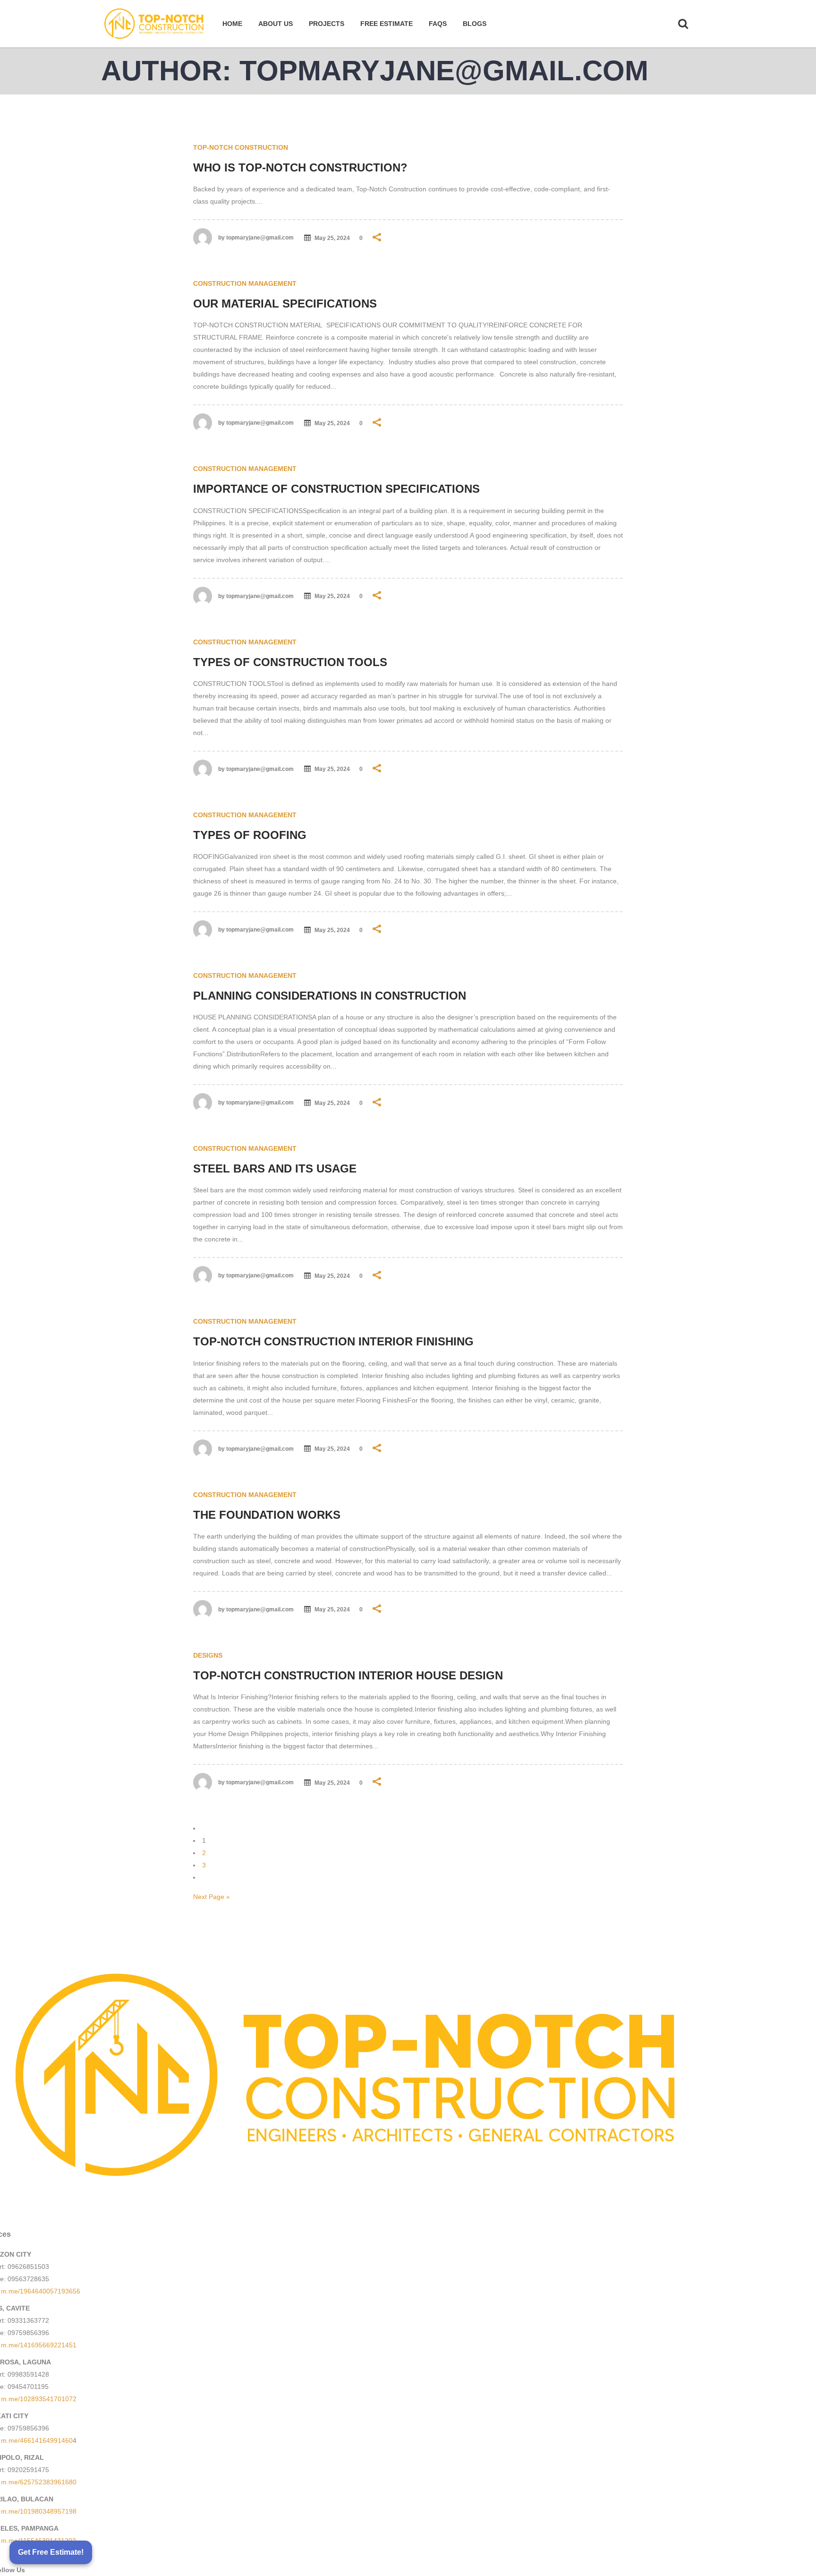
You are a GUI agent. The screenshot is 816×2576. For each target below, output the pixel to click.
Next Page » (212, 1897)
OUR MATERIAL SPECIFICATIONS (285, 304)
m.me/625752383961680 (39, 2482)
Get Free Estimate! (51, 2552)
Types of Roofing (250, 835)
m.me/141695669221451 (39, 2345)
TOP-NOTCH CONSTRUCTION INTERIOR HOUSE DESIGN (348, 1675)
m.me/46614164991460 (37, 2440)
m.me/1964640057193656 (41, 2291)
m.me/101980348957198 (39, 2511)
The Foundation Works (267, 1515)
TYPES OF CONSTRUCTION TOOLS (290, 662)
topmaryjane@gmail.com (260, 238)
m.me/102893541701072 (39, 2399)
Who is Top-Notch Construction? (300, 167)
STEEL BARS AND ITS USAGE (275, 1168)
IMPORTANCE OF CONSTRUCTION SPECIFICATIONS (336, 489)
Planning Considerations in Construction (330, 996)
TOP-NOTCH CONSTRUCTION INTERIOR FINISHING (333, 1341)
